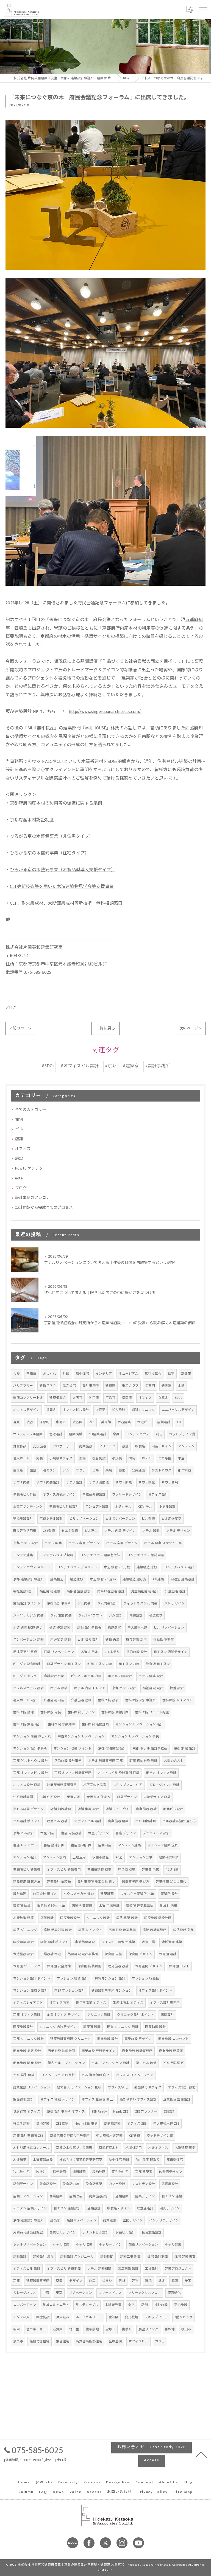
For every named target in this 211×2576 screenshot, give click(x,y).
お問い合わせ (174, 1761)
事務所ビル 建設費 (27, 1870)
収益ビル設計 (125, 2233)
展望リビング (148, 2329)
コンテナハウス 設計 (179, 1567)
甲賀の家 (73, 1797)
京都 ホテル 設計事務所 (150, 1749)
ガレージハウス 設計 (164, 1785)
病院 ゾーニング (25, 1930)
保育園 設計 (168, 1954)
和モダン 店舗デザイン (170, 1652)
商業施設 (86, 1446)
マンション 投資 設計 (73, 1979)
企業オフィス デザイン (64, 2015)
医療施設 (43, 2317)
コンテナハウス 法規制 (56, 1555)
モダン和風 (21, 2317)
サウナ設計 (74, 1483)
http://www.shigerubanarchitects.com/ (105, 712)
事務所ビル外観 (25, 1495)
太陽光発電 (113, 2305)
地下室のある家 (95, 1785)
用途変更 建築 (61, 1640)
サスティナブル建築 (28, 1434)
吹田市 (186, 2329)
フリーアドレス (110, 2293)
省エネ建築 (21, 2124)
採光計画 (59, 2172)
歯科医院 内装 (51, 1712)
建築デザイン (145, 2196)
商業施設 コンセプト (173, 2039)
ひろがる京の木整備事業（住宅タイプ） (49, 853)
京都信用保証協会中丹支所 (70, 2136)
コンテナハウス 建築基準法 (100, 1555)
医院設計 (167, 2015)
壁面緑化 (174, 2293)
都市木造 (185, 1470)
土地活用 (79, 1857)
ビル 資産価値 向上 (96, 2075)
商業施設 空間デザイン (98, 2051)
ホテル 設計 (151, 1531)
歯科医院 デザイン (81, 1712)
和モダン (49, 1470)
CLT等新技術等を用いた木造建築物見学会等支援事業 (62, 887)
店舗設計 (164, 1422)
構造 (162, 2281)
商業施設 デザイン (138, 2039)
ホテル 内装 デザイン (120, 1531)
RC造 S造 (172, 1870)
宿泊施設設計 (23, 1519)
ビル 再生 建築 (24, 2075)
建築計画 (107, 1894)
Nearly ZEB (121, 2112)
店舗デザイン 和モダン (64, 1664)
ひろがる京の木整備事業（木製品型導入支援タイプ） (63, 870)
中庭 (46, 2293)
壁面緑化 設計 (23, 2100)
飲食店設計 (48, 2184)
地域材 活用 (169, 1906)
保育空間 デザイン (149, 1966)
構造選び (156, 1616)
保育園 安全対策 (59, 1966)
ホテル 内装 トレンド (90, 1688)
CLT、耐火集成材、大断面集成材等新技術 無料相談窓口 (66, 903)
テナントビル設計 (96, 2233)
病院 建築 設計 (127, 1918)
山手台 (127, 2329)
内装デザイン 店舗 (157, 1797)
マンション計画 (54, 1857)
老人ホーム (21, 1458)
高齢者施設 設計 (79, 1591)
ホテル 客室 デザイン (84, 1543)
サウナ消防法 (99, 1483)
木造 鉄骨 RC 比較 (117, 1567)
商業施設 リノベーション (32, 2087)
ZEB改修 (49, 1531)
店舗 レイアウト (117, 1809)
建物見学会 (48, 1386)
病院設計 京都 (183, 1930)
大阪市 (77, 1398)
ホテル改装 (84, 2245)
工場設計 (152, 2269)
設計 (125, 1446)
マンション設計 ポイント (32, 1979)
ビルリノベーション (84, 1519)
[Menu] (202, 10)
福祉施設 (161, 2305)
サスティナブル (87, 2305)
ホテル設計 (167, 1507)
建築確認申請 (169, 1857)
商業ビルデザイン (63, 2233)
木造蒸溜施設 (43, 2160)
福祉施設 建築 (50, 1591)
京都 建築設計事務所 (28, 1579)
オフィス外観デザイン (59, 1495)
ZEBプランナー (146, 2112)
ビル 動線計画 (145, 1821)
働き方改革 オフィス (91, 2003)
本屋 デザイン (98, 1833)
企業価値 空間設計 (177, 2100)
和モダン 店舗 (172, 2196)
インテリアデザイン (164, 2220)
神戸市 (94, 1398)
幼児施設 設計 (118, 1966)
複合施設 (99, 1458)
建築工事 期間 (130, 2257)
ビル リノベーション (169, 1628)
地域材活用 (134, 2148)
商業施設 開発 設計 (27, 2063)
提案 (188, 2281)
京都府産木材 (109, 2148)
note (19, 1178)
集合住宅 (63, 2341)
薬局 (109, 1470)
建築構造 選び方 (134, 1579)
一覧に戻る (105, 1028)
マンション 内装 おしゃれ (32, 1736)
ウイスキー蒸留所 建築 (118, 1942)
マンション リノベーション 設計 (139, 1724)
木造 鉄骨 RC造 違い (28, 1628)
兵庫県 (163, 1398)
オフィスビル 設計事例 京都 (119, 1773)
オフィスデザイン (26, 1410)
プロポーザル (63, 1446)
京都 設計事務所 (59, 1603)
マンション (186, 1446)
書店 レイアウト (25, 1845)
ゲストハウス (162, 1470)
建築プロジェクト (178, 2269)
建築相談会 (58, 1398)
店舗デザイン (127, 1797)
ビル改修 (148, 1519)
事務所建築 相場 (99, 1870)
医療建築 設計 (23, 1942)
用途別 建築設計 (183, 1579)
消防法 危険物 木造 (51, 1906)
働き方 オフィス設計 (161, 1773)
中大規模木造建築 (109, 2136)
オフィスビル (138, 2341)
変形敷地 (132, 2317)
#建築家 (131, 1066)
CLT (179, 1422)
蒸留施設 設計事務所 (83, 1954)
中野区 (61, 1422)
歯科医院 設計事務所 (141, 1700)
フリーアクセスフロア (145, 2293)
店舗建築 (122, 2196)
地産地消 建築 (23, 1918)
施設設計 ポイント (27, 1603)
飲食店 (140, 1446)
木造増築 (20, 2160)
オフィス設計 (158, 1495)
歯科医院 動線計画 (115, 1712)
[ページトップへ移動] (201, 2454)
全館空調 (115, 2341)
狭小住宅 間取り (148, 2160)
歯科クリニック (143, 1410)
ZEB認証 (62, 2124)
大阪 (16, 1374)
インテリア (104, 1374)
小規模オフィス (61, 1458)
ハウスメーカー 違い (79, 1894)
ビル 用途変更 (173, 2063)
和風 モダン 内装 (100, 1664)
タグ (131, 2305)
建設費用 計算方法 (27, 1882)
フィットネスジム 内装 (141, 1603)
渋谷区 (77, 1422)
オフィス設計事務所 (165, 2003)
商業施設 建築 (118, 1821)
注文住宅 (69, 1386)
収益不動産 (101, 1857)
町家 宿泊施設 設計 (143, 1761)
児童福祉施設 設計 (145, 1591)
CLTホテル (145, 1507)
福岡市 (127, 1398)
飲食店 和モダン (158, 1664)
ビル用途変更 (171, 1519)
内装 (40, 1458)
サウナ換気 (147, 1483)
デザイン (76, 2281)
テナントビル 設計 (88, 1821)
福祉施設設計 (23, 1591)
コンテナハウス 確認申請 (145, 1555)
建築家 (110, 1386)
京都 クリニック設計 (28, 2039)
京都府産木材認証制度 (32, 820)
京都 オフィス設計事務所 (73, 1773)
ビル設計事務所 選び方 (179, 1821)
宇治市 (110, 1398)
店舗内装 (105, 1845)
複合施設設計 (152, 2233)
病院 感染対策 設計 (58, 1930)
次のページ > (190, 1028)
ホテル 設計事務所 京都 (105, 1761)
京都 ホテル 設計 (26, 1543)
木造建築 (124, 1422)
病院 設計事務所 (155, 1930)
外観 (66, 1374)
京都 (16, 2281)
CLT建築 (159, 1579)
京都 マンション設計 (70, 1991)
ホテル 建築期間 (99, 2269)
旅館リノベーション (143, 2245)
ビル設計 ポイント (27, 1821)
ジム (66, 1470)
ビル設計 (119, 1410)
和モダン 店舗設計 (27, 1664)
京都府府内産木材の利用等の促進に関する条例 (148, 628)
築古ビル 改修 (146, 2063)
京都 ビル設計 (23, 1833)
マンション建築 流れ (163, 1845)
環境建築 (43, 2124)
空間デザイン (133, 2220)
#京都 (111, 1066)
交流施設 (40, 1446)
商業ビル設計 (173, 1809)
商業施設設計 (99, 2196)
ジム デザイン (174, 1603)
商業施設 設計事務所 (137, 2051)
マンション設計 (25, 1857)
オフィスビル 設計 (27, 2269)
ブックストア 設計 (156, 1833)
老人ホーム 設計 (25, 1700)
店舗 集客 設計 (88, 1809)
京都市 (186, 1374)
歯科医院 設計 (108, 1700)
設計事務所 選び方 (136, 1882)
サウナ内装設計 (48, 1483)
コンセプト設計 (97, 1507)
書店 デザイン (126, 1833)
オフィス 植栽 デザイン (58, 2100)
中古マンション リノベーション (81, 1736)
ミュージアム (128, 1374)
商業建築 (56, 2196)
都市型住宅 (175, 2160)
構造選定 (114, 1628)
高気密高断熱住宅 (89, 2341)
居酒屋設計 (170, 2184)
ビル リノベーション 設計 (110, 2063)
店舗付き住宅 (40, 2341)
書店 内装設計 (71, 1833)
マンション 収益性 (145, 1979)
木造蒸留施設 (85, 1942)
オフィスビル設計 (76, 1410)
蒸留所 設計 (169, 1894)
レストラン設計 (143, 2184)
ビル (19, 1129)
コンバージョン (25, 2305)
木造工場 (148, 1942)
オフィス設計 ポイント (155, 1991)
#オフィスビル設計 (80, 1066)
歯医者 (18, 1470)
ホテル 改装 (59, 1688)
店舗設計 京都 (54, 1676)
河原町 (45, 1422)
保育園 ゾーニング (27, 1966)
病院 (132, 1458)
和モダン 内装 (129, 1664)
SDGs (178, 1398)
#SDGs (48, 1066)
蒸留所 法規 (22, 1906)
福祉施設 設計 (153, 1688)
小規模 (117, 1458)
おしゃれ (49, 1374)
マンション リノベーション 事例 (135, 1736)
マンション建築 (129, 1845)
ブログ (11, 1008)
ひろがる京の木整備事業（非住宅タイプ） (52, 837)
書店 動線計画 (54, 1845)
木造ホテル (123, 1507)
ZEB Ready (99, 2112)
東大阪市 (63, 2317)
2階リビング (184, 2317)
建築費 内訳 (150, 1870)
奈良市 (18, 2341)
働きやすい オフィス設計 (138, 2100)
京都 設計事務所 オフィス (66, 2112)
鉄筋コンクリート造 (28, 1398)
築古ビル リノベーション (66, 2063)
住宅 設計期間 (158, 2257)
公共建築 (138, 1470)
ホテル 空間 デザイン (122, 1543)
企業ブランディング (28, 1507)
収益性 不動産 (164, 1640)
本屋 (181, 1458)
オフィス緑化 (118, 2087)
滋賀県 (58, 2329)
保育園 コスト (179, 1966)
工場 (82, 1458)
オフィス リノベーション (135, 2075)
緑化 (122, 1470)
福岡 (16, 2329)
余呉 (116, 1434)
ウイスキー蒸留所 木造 (137, 1894)
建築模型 (76, 1434)
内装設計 (136, 1616)
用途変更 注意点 (25, 1652)
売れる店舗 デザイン (28, 1809)
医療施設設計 (70, 1918)
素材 (122, 2281)
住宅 (19, 1119)
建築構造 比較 (147, 1567)
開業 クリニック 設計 (123, 2027)
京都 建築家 (144, 2172)
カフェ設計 (117, 2184)
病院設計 (47, 1918)
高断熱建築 (112, 2124)
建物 (135, 2281)
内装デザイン (162, 1446)
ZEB (92, 1422)
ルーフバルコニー (89, 2317)
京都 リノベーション (59, 1652)
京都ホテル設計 (51, 1519)
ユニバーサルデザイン (178, 1410)
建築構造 (57, 1579)
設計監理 (20, 1894)
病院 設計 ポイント (54, 1942)
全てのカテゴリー (30, 1110)
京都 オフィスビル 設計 (30, 1773)
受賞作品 (20, 1446)
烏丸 (16, 1422)
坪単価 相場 (127, 1870)
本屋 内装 (47, 1833)
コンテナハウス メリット (32, 1567)
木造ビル (144, 1422)
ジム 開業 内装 (61, 1616)
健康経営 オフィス (27, 2112)
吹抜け (41, 2172)
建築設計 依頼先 (59, 1882)
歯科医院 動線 (23, 1712)
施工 (92, 2281)
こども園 (165, 1458)
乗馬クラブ (130, 1386)
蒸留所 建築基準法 (140, 1906)
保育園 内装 (113, 1954)
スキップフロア (156, 2317)
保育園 (150, 1386)
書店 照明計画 (81, 1845)
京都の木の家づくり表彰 (74, 2148)
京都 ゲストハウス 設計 (30, 1761)
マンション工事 (141, 1857)
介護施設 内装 (54, 1700)
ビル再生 (91, 1531)
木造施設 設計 (23, 1954)
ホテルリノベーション (30, 2245)
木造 (181, 1386)
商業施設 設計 (146, 1809)
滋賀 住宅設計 (50, 1797)
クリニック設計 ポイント (136, 2015)
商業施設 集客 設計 (27, 2051)
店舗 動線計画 (61, 1809)
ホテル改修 (61, 2245)
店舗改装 (76, 2196)
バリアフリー (23, 1386)
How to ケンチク (29, 1168)
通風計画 (79, 2172)
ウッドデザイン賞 (182, 1434)
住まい (107, 2281)
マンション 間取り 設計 (30, 1991)
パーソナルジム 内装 (28, 1616)
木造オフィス (158, 2148)
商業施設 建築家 (171, 2051)
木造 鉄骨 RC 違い (103, 1579)
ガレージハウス (25, 2293)
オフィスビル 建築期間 (64, 2269)
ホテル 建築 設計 (151, 1676)
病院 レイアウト (90, 1930)
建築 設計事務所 (89, 1628)
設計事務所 (91, 1386)
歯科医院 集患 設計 (27, 1724)
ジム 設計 (116, 1616)
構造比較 (77, 1579)
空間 (59, 2281)
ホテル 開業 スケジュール (163, 1543)
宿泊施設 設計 (137, 1652)
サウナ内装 (21, 1483)
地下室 (74, 2329)
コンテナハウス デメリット (77, 1567)
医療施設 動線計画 (158, 1918)
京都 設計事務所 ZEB (28, 2136)
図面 (175, 2281)
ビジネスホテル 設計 (28, 1688)
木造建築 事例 (185, 2148)
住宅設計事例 (23, 1797)
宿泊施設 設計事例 (68, 1761)
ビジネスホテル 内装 (86, 1676)
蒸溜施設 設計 (128, 2269)
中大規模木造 (137, 1628)
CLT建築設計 (98, 1434)
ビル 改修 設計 (88, 1640)
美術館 (106, 1422)
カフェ (160, 2341)
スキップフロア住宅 (128, 1785)
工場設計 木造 (51, 1954)
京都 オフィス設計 (27, 2015)
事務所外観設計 (94, 1495)
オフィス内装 (59, 2003)
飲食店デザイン (171, 2172)
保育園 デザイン (141, 1954)
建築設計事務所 (38, 2281)
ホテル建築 (173, 2245)
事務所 (31, 1374)
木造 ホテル (89, 1652)
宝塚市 (110, 2329)
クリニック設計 (98, 1918)
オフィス (23, 1149)
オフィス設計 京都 (27, 1785)
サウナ (81, 1470)
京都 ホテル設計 (124, 1688)
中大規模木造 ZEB (166, 2124)
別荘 (159, 1434)
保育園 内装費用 (89, 1966)
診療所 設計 (92, 2027)
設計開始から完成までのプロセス (44, 1208)
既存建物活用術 (25, 1531)
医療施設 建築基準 (122, 1930)
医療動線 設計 (155, 2027)
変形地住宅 (120, 2172)
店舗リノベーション (28, 2196)
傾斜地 (170, 2329)
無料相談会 (153, 1374)
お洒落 (101, 1410)
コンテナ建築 (23, 1555)
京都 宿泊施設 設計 (112, 1749)
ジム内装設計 (107, 1603)
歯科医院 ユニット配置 (152, 1712)
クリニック (107, 1446)
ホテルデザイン (110, 2245)
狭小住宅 (82, 1374)
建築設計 (20, 2257)
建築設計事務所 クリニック (70, 2039)
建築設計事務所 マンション (112, 1991)
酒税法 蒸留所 (82, 1906)
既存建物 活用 (136, 1640)
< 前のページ (21, 1028)
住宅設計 (56, 1434)
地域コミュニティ (56, 2305)
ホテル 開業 (53, 1543)
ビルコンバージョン (120, 1519)
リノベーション (80, 2293)
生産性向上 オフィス (128, 2003)
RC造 (119, 1857)
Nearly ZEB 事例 (86, 2124)
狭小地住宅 (21, 2172)
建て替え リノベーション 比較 (79, 2087)
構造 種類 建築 (60, 1628)
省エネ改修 (70, 1531)
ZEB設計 (170, 2112)
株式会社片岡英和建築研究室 (81, 2160)
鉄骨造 (166, 1386)
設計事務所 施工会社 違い (96, 1882)
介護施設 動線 (81, 1700)
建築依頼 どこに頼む (171, 1882)
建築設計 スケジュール (77, 2257)
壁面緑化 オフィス (148, 2087)
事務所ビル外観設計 (64, 1507)
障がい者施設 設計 (111, 1591)
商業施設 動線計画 (61, 2051)
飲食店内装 (71, 2184)
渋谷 (30, 1422)
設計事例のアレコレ (32, 1198)
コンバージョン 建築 (28, 1640)
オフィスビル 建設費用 (64, 1870)
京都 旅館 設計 (185, 1749)
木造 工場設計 (109, 1906)
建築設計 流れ (43, 2257)
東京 (59, 2293)
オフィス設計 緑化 (182, 2087)
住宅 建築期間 (185, 2257)
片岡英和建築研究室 (62, 1785)
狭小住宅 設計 (119, 2160)
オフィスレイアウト (28, 2003)
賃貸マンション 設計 (110, 1979)
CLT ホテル (112, 1652)
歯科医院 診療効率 (61, 1724)
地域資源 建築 (172, 1942)
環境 (148, 2281)
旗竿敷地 (92, 2329)
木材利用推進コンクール (31, 2148)
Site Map (183, 2492)
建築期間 (107, 2257)
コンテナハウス (138, 1434)
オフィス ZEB (137, 2124)
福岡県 (51, 1410)
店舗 (19, 1139)
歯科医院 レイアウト (178, 1700)
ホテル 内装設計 (120, 1676)
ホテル (147, 1458)
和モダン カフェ (25, 1676)
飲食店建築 (94, 2184)
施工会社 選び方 (45, 1894)
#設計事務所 (157, 1066)
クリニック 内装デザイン (58, 2027)
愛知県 (113, 2317)
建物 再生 (113, 1640)
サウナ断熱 (124, 1483)
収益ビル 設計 (57, 1821)
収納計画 (99, 2172)
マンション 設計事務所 (30, 1749)
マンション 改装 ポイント (73, 1749)
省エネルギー (36, 2329)
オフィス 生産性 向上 (97, 2100)
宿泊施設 (181, 2305)
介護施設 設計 (175, 1591)
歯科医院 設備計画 (95, 1724)
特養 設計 (177, 1688)
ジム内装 (84, 1603)
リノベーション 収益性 (58, 2075)
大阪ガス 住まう (98, 1797)
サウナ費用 (170, 1483)
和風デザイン (170, 2208)
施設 (19, 1158)
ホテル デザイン (178, 1531)
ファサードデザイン (127, 1495)
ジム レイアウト (90, 1616)
